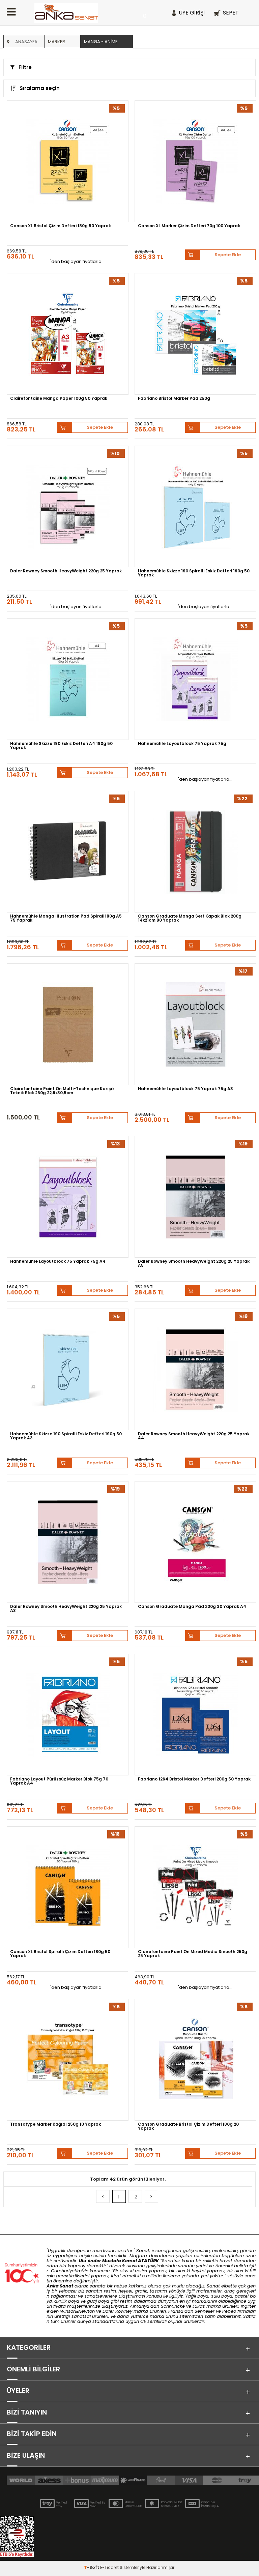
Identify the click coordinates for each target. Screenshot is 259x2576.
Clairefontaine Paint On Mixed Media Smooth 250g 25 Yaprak (193, 1954)
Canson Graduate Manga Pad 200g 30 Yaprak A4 (192, 1607)
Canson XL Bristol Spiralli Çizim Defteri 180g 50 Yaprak (60, 1954)
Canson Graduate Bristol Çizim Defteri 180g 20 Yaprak (188, 2127)
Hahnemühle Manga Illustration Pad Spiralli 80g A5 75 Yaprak (66, 919)
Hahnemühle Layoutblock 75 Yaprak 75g (182, 744)
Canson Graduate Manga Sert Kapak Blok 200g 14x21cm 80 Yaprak (190, 919)
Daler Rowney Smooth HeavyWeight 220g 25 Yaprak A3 (66, 1609)
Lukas (199, 2306)
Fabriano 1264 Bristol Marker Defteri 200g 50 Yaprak (194, 1779)
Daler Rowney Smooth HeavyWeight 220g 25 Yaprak (66, 571)
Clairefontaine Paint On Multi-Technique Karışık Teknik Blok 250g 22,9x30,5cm (62, 1091)
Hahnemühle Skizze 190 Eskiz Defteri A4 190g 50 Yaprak (61, 746)
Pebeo (229, 2311)
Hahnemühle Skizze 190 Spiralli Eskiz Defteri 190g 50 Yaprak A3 (66, 1436)
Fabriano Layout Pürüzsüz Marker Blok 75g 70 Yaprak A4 (59, 1781)
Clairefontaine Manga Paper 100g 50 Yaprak (59, 399)
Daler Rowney (118, 2311)
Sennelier (205, 2311)
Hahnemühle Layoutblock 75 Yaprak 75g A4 (58, 1262)
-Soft (92, 2567)
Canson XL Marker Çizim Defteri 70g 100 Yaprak (189, 226)
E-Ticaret (109, 2567)
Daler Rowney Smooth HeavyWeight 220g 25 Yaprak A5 (194, 1264)
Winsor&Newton (77, 2311)
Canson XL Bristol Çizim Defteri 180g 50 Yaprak (61, 226)
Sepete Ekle (228, 255)
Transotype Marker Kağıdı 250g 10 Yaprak (55, 2125)
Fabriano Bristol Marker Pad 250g (174, 399)
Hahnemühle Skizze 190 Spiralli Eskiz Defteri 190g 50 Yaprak (194, 573)
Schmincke (173, 2306)
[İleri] (151, 2196)
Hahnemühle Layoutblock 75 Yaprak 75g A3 (185, 1089)
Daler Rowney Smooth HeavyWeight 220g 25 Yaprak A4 (194, 1436)
